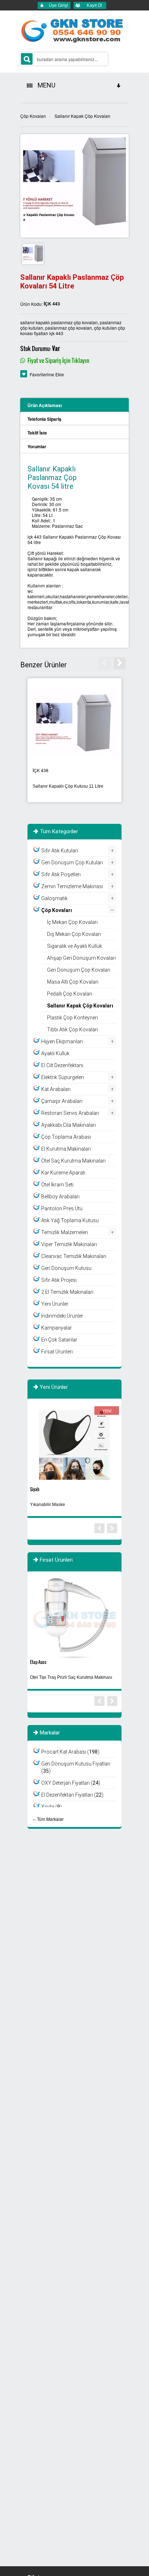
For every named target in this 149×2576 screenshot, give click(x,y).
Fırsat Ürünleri (57, 1352)
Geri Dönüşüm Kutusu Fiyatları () (76, 1767)
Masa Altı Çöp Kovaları (73, 982)
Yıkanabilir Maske (48, 1505)
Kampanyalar (57, 1328)
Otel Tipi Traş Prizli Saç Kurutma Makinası (71, 1677)
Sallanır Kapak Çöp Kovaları (82, 116)
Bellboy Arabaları (60, 1197)
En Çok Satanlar (59, 1340)
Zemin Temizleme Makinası (72, 886)
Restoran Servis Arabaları (70, 1113)
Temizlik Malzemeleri (65, 1232)
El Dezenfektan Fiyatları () (72, 1795)
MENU (45, 85)
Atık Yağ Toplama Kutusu (70, 1220)
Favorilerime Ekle (47, 374)
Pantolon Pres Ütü (62, 1208)
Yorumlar (37, 446)
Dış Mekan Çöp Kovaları (74, 934)
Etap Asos (38, 1662)
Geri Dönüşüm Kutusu (66, 1268)
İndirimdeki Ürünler (62, 1316)
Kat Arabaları (56, 1089)
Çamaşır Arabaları (62, 1101)
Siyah (35, 1489)
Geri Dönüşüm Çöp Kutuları (72, 863)
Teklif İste (37, 433)
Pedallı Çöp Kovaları (70, 994)
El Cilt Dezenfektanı (62, 1065)
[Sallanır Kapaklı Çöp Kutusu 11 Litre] (74, 722)
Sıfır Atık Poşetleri (61, 874)
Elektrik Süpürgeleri (63, 1077)
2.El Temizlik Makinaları (67, 1292)
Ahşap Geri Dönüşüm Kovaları (81, 958)
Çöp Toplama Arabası (66, 1137)
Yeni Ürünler (55, 1304)
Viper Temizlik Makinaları (69, 1244)
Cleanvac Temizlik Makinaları (74, 1256)
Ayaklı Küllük (55, 1053)
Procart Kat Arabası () (70, 1752)
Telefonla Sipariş (44, 419)
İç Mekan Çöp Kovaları (72, 922)
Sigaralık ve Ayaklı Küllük (74, 946)
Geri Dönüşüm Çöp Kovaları (79, 970)
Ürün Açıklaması (45, 405)
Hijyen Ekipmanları (62, 1041)
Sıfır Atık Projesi (59, 1280)
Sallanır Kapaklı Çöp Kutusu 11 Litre (68, 786)
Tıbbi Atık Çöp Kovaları (73, 1030)
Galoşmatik (54, 898)
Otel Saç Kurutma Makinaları (73, 1161)
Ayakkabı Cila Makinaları (69, 1125)
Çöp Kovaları (33, 116)
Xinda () (52, 1807)
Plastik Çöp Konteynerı (73, 1018)
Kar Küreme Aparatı (63, 1173)
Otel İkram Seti (57, 1185)
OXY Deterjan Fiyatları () (71, 1783)
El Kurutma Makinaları (66, 1149)
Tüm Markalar (50, 1819)
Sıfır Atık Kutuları (60, 851)
